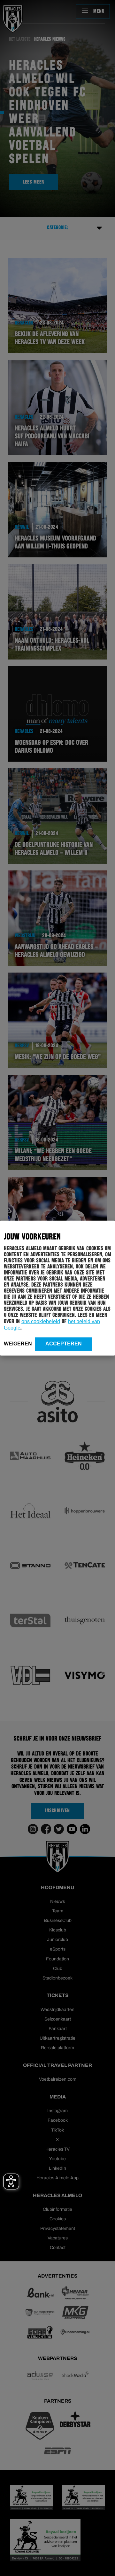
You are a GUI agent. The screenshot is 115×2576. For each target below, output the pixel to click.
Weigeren (18, 1343)
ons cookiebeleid (41, 1321)
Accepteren (64, 1343)
